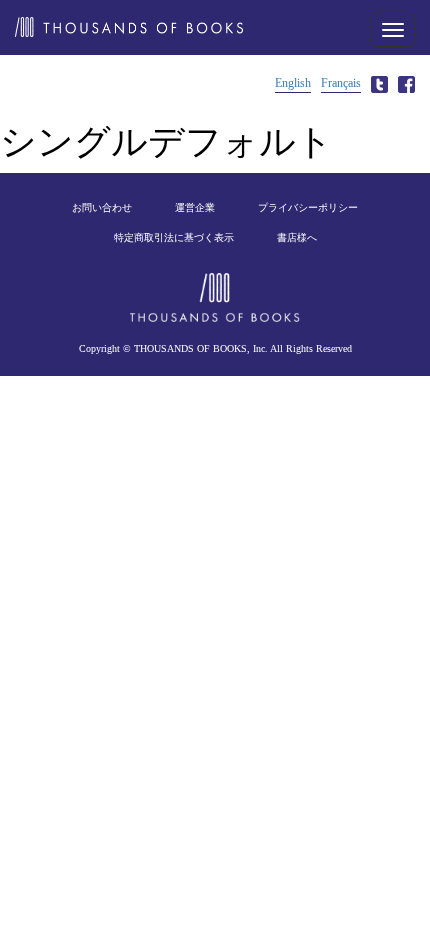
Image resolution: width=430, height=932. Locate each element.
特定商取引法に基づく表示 (174, 237)
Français (341, 83)
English (293, 83)
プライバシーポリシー (308, 207)
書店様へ (297, 237)
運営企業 (195, 207)
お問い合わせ (102, 207)
